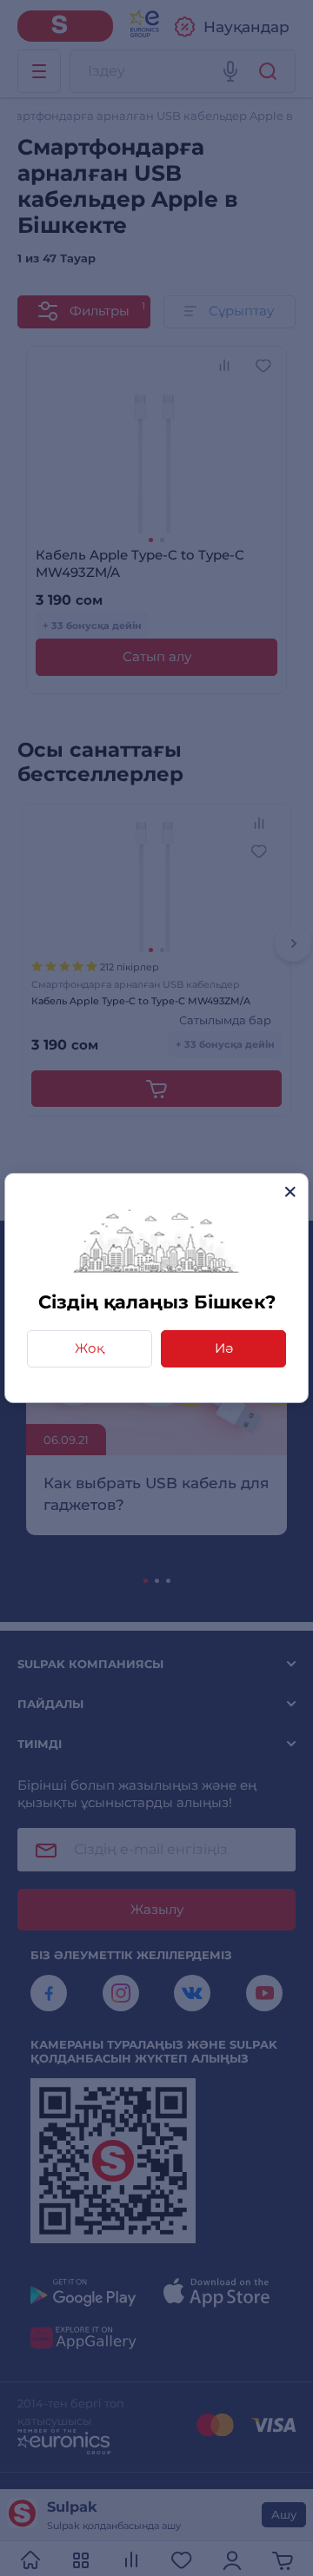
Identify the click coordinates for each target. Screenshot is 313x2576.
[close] (290, 1192)
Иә (224, 1348)
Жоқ (90, 1348)
